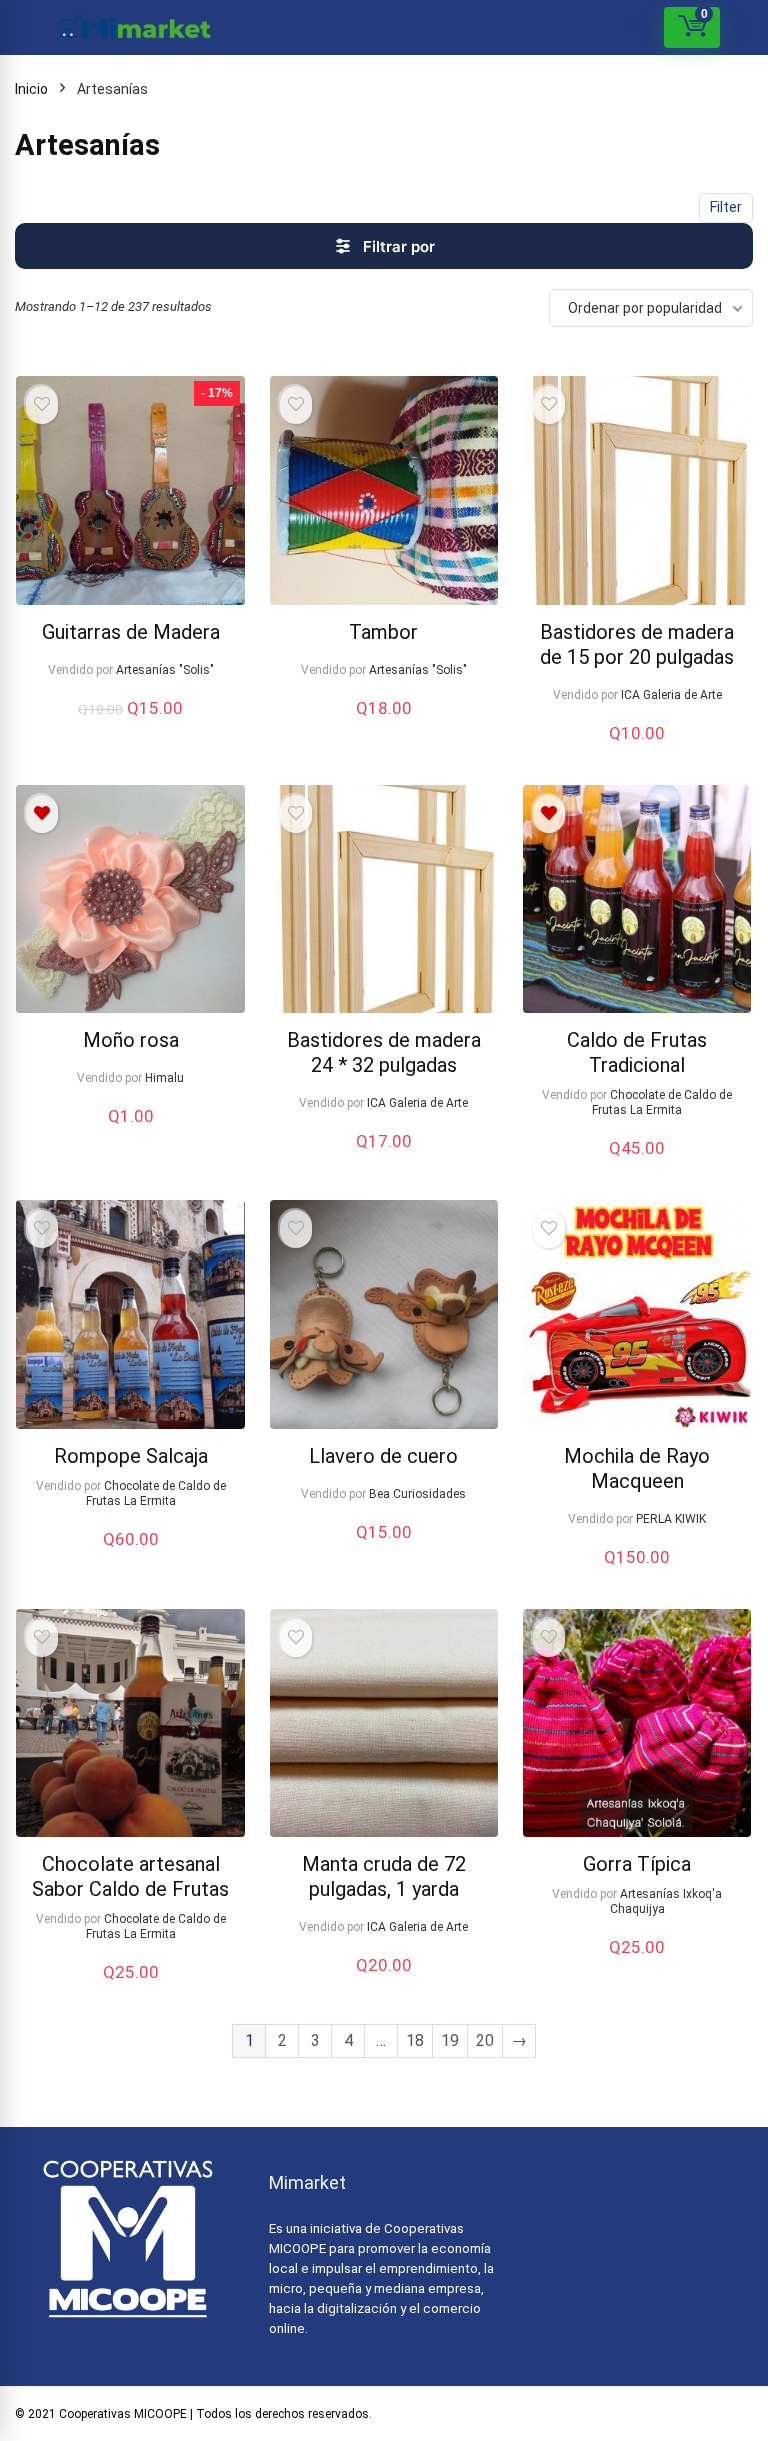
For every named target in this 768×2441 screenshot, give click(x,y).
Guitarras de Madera (131, 632)
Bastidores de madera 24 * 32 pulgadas (384, 1052)
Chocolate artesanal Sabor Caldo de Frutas (130, 1876)
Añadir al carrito (131, 728)
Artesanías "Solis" (165, 670)
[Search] (640, 27)
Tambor (383, 632)
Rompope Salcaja (131, 1456)
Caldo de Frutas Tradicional (637, 1052)
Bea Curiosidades (417, 1494)
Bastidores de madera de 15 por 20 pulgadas (637, 644)
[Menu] (24, 27)
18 (415, 2040)
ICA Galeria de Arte (671, 695)
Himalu (164, 1078)
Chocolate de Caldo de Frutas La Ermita (662, 1102)
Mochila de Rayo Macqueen (637, 1468)
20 (485, 2040)
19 (450, 2040)
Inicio (31, 89)
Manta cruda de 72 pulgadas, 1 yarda (384, 1876)
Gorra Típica (637, 1864)
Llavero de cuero (383, 1456)
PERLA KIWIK (671, 1519)
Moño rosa (131, 1040)
